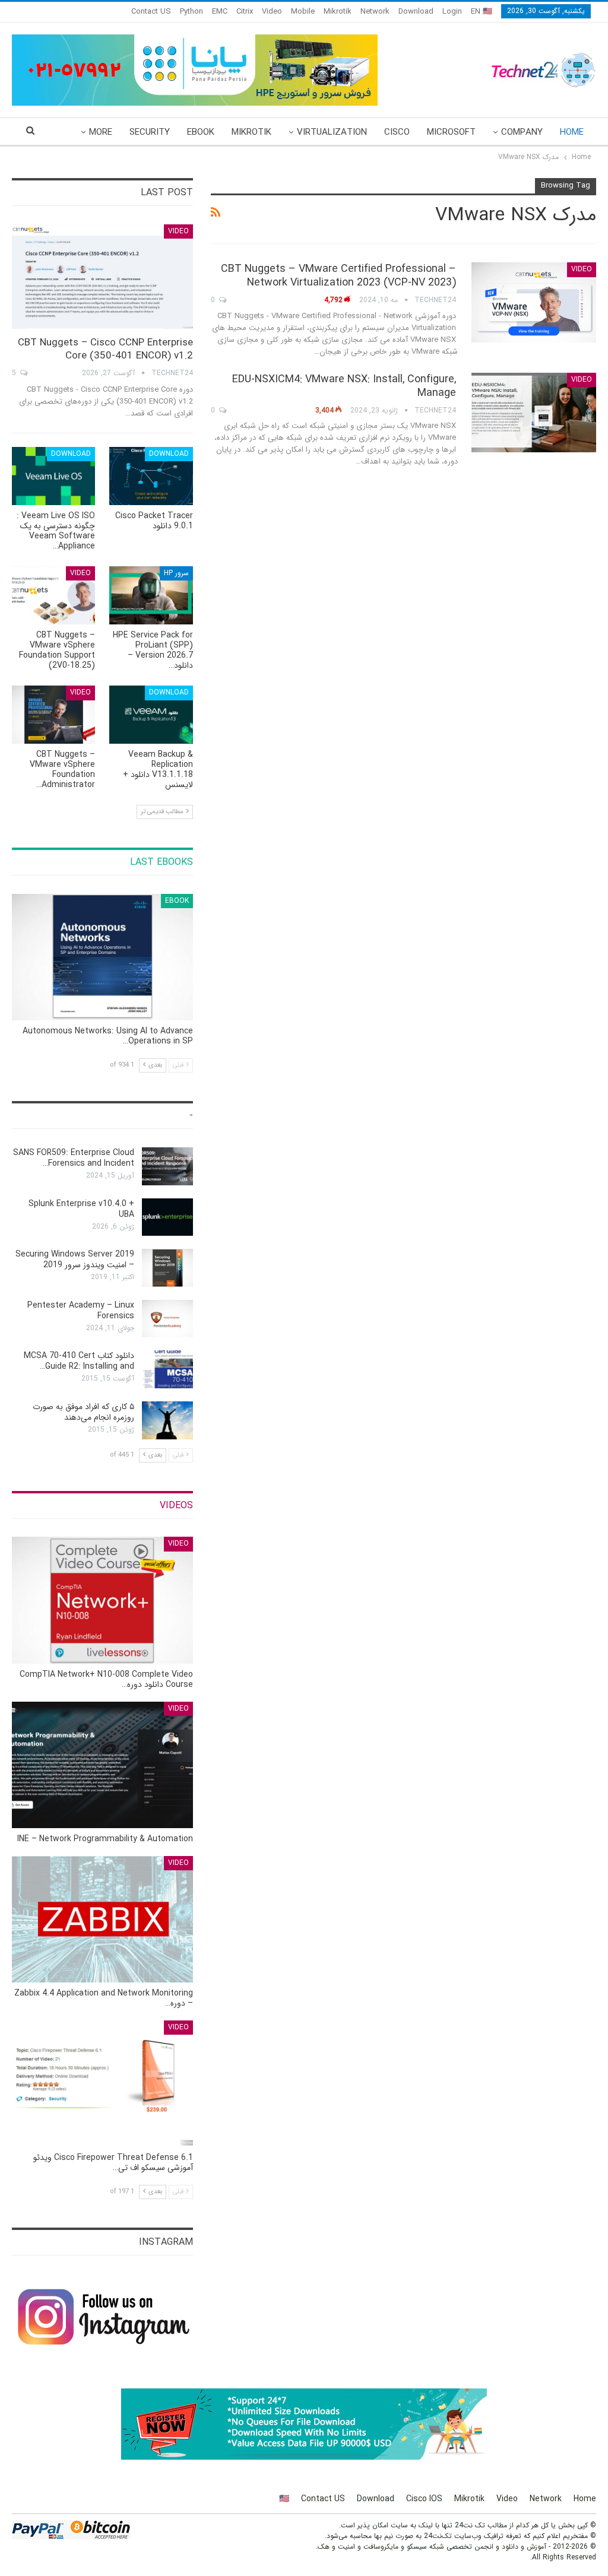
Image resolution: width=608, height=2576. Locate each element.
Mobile (303, 12)
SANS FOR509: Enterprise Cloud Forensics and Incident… (74, 1158)
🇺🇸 (284, 2499)
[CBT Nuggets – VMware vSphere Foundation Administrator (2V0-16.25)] (53, 715)
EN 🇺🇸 (482, 12)
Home (572, 132)
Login (452, 12)
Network (375, 12)
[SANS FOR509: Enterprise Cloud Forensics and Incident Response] (167, 1166)
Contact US (151, 12)
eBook (201, 132)
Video (272, 12)
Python (191, 12)
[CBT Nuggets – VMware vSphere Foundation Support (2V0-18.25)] (53, 595)
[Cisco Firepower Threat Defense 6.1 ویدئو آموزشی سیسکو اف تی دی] (102, 2084)
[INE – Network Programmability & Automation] (102, 1765)
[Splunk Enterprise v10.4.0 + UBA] (167, 1217)
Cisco (397, 132)
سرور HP (176, 573)
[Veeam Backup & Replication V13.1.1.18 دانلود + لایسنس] (151, 715)
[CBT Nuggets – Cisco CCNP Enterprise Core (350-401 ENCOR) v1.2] (102, 277)
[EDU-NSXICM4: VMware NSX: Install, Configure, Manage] (534, 413)
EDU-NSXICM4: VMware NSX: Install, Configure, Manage (344, 386)
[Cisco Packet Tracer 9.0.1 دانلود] (151, 476)
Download (416, 12)
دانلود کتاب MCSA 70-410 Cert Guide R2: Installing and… (79, 1361)
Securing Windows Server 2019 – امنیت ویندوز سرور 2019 (75, 1260)
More (101, 132)
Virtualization (332, 132)
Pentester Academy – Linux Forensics (81, 1311)
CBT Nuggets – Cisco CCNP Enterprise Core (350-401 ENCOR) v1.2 (105, 349)
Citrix (245, 12)
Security (150, 132)
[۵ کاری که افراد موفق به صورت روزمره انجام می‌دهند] (167, 1420)
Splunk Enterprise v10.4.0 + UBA (81, 1209)
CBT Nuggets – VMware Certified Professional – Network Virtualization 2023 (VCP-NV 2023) (338, 276)
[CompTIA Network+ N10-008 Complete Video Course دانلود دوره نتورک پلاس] (102, 1600)
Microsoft (451, 132)
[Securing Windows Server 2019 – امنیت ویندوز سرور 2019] (167, 1268)
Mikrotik (338, 12)
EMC (220, 12)
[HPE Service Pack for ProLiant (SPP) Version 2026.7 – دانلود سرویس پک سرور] (151, 595)
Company (522, 132)
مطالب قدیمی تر (163, 812)
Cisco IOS (424, 2499)
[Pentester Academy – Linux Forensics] (167, 1319)
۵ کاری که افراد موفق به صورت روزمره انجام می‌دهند (83, 1412)
